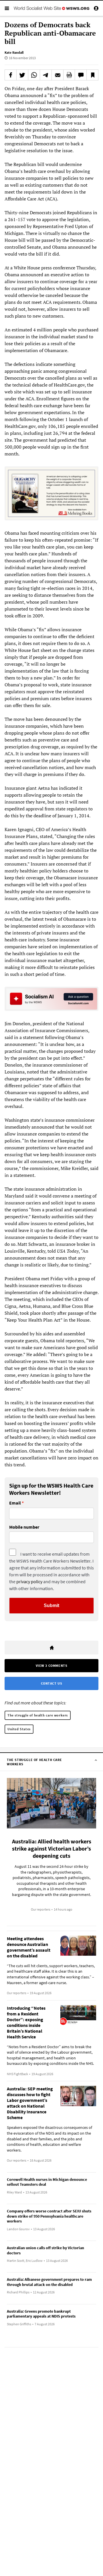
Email (15, 1503)
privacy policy (29, 1581)
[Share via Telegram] (46, 75)
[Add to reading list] (92, 75)
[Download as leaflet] (69, 75)
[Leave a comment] (81, 75)
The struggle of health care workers (38, 1715)
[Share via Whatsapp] (34, 75)
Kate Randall (14, 52)
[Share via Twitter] (22, 75)
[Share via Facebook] (11, 75)
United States (19, 1729)
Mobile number (24, 1527)
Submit (51, 1605)
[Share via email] (58, 75)
